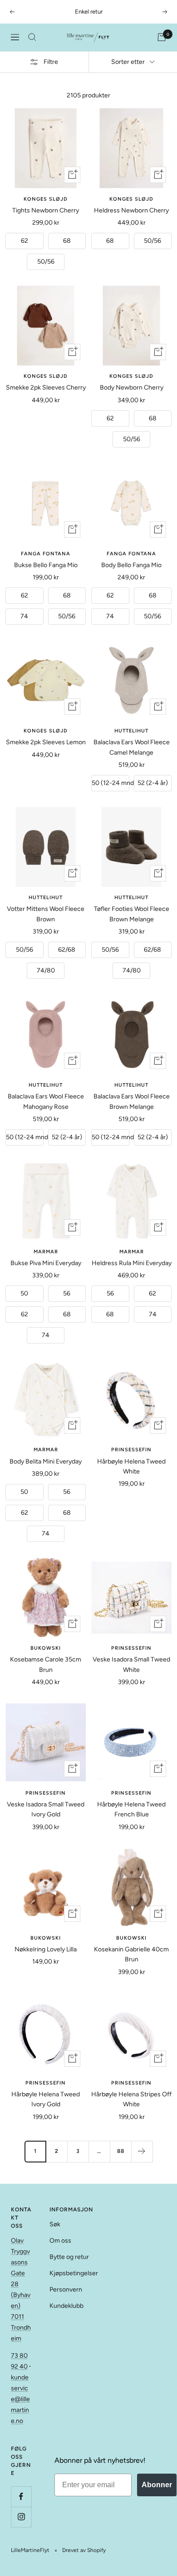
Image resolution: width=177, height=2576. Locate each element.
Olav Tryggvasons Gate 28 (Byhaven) (21, 2273)
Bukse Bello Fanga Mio (46, 565)
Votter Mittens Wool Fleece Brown (46, 914)
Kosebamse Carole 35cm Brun (46, 1664)
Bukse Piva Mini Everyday (46, 1263)
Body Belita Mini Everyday (46, 1461)
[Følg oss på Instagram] (21, 2517)
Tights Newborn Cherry (46, 210)
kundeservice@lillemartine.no (20, 2399)
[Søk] (32, 37)
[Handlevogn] (162, 37)
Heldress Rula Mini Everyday (132, 1263)
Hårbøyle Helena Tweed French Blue (131, 1809)
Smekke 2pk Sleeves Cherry (46, 388)
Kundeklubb (66, 2306)
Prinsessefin (131, 1450)
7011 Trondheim (21, 2328)
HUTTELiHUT (131, 731)
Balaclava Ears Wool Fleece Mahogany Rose (46, 1101)
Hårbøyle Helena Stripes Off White (131, 2099)
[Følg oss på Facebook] (21, 2497)
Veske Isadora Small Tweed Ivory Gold (46, 1809)
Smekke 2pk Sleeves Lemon (46, 742)
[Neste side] (142, 2151)
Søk (55, 2224)
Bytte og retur (69, 2257)
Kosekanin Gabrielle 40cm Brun (131, 1954)
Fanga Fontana (46, 554)
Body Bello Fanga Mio (131, 565)
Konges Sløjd (46, 199)
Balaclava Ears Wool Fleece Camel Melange (132, 747)
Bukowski (46, 1648)
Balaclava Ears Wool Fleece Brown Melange (132, 1101)
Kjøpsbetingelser (74, 2273)
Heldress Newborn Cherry (131, 210)
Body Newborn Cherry (132, 388)
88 (121, 2151)
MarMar (46, 1252)
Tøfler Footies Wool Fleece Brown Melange (132, 914)
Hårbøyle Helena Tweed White (131, 1466)
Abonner (157, 2485)
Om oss (60, 2241)
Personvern (66, 2290)
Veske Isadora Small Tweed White (131, 1664)
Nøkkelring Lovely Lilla (46, 1949)
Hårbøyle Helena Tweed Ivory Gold (46, 2099)
